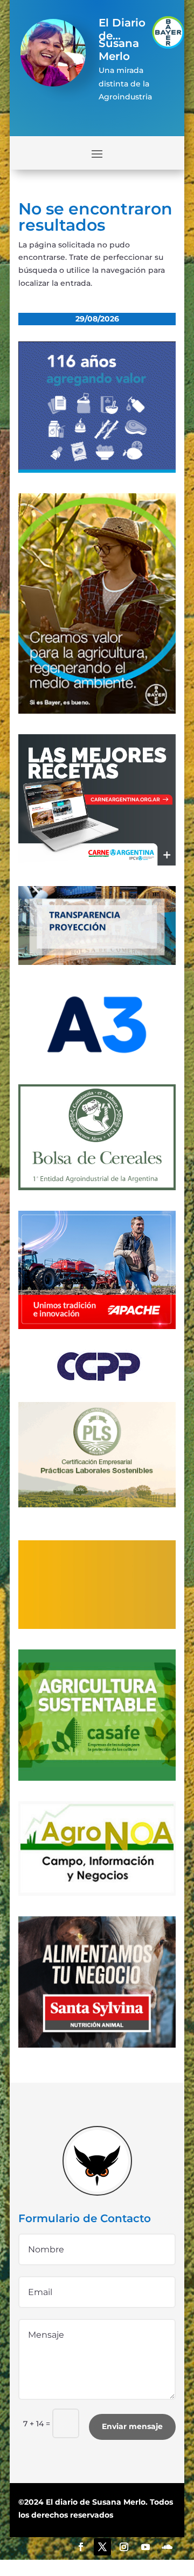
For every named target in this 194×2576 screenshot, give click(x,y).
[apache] (97, 1326)
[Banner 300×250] (97, 470)
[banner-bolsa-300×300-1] (97, 1188)
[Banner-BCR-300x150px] (97, 962)
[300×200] (97, 1505)
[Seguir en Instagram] (124, 2547)
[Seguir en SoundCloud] (167, 2547)
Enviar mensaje (132, 2426)
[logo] (97, 1379)
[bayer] (97, 711)
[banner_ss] (97, 2045)
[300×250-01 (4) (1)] (97, 863)
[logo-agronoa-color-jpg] (97, 1893)
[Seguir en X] (102, 2547)
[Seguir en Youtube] (145, 2547)
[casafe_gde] (97, 1778)
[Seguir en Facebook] (81, 2547)
